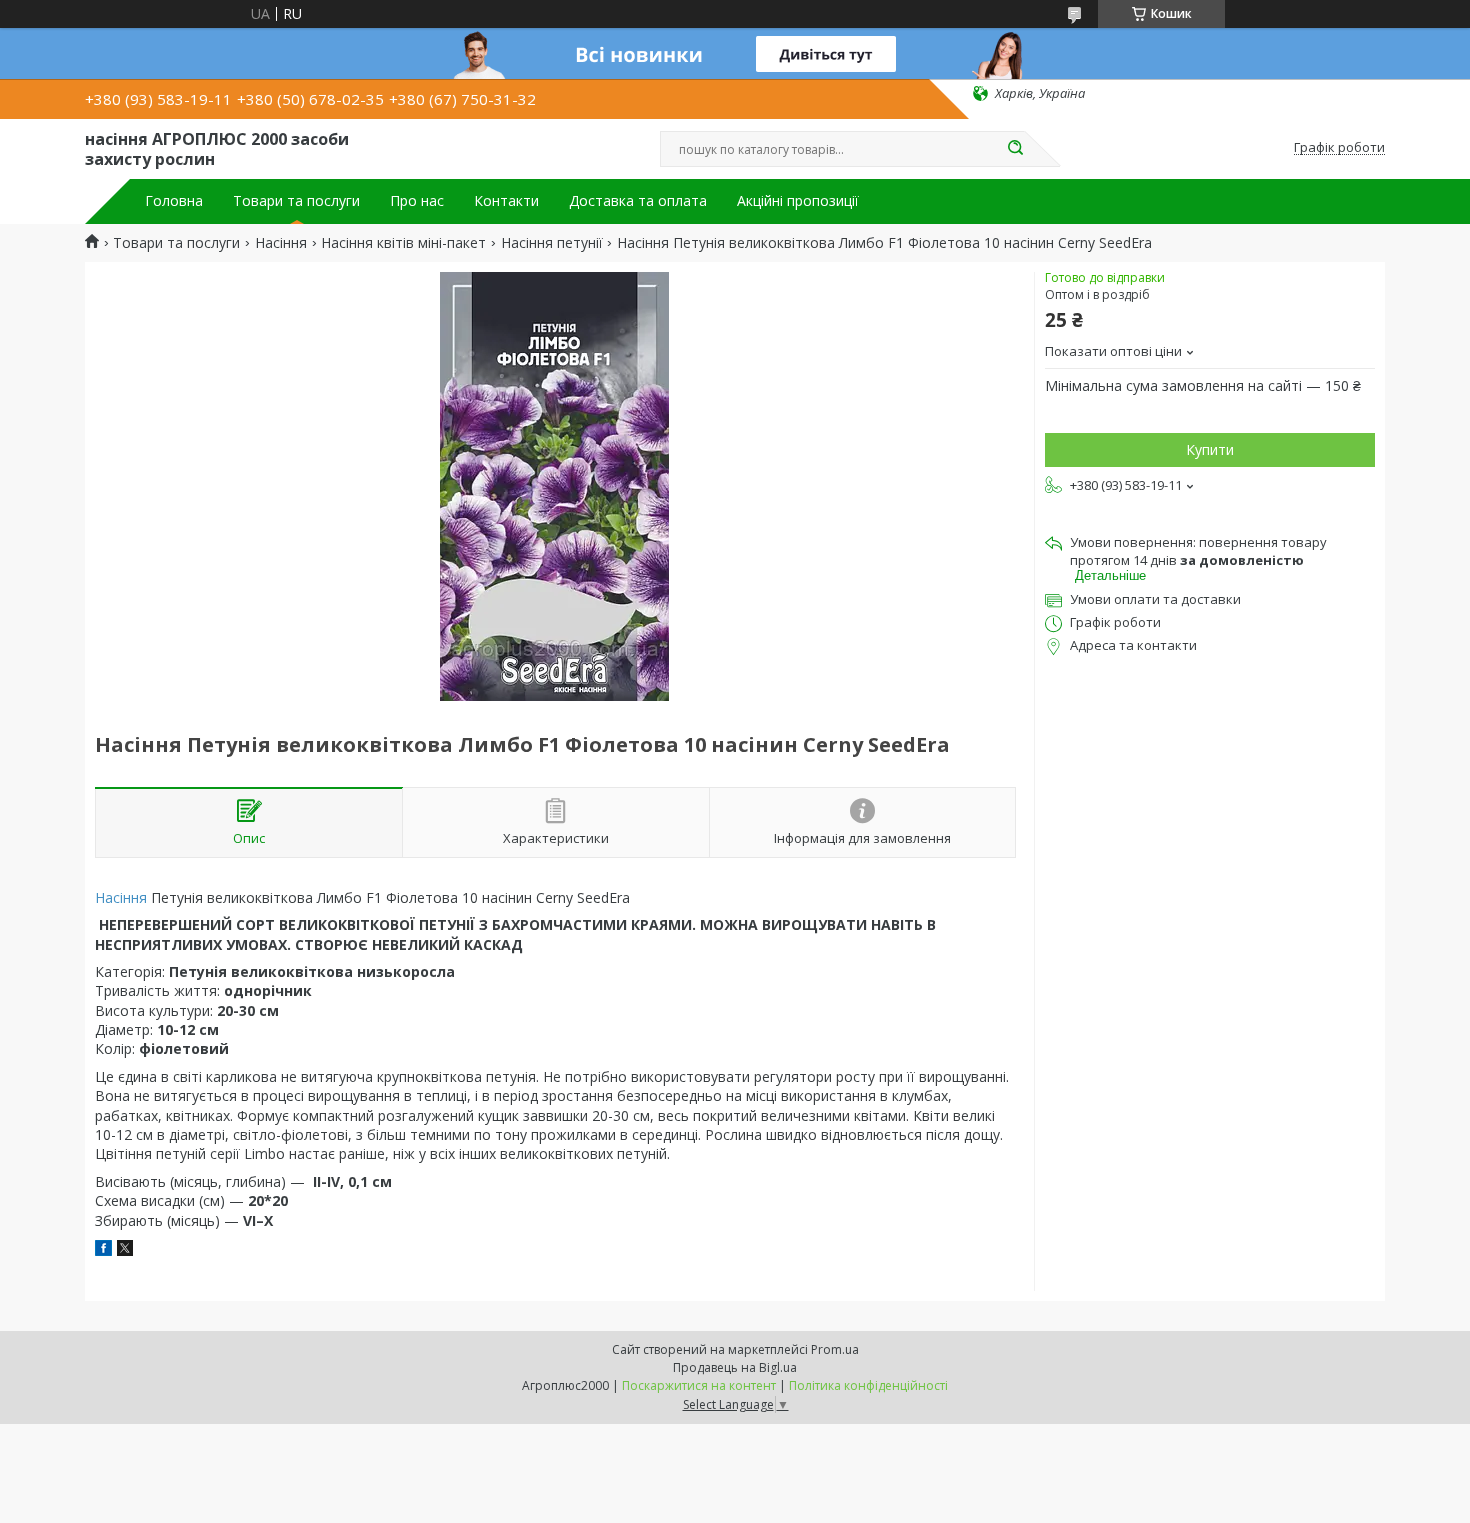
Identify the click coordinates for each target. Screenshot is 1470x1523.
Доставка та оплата (638, 201)
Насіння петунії (552, 243)
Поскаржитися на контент (699, 1385)
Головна (174, 201)
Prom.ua (835, 1349)
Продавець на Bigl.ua (735, 1367)
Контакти (506, 201)
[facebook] (103, 1250)
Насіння (281, 243)
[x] (125, 1250)
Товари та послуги (296, 201)
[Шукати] (1015, 149)
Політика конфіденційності (868, 1385)
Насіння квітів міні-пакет (403, 243)
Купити (1210, 449)
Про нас (417, 201)
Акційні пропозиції (798, 201)
